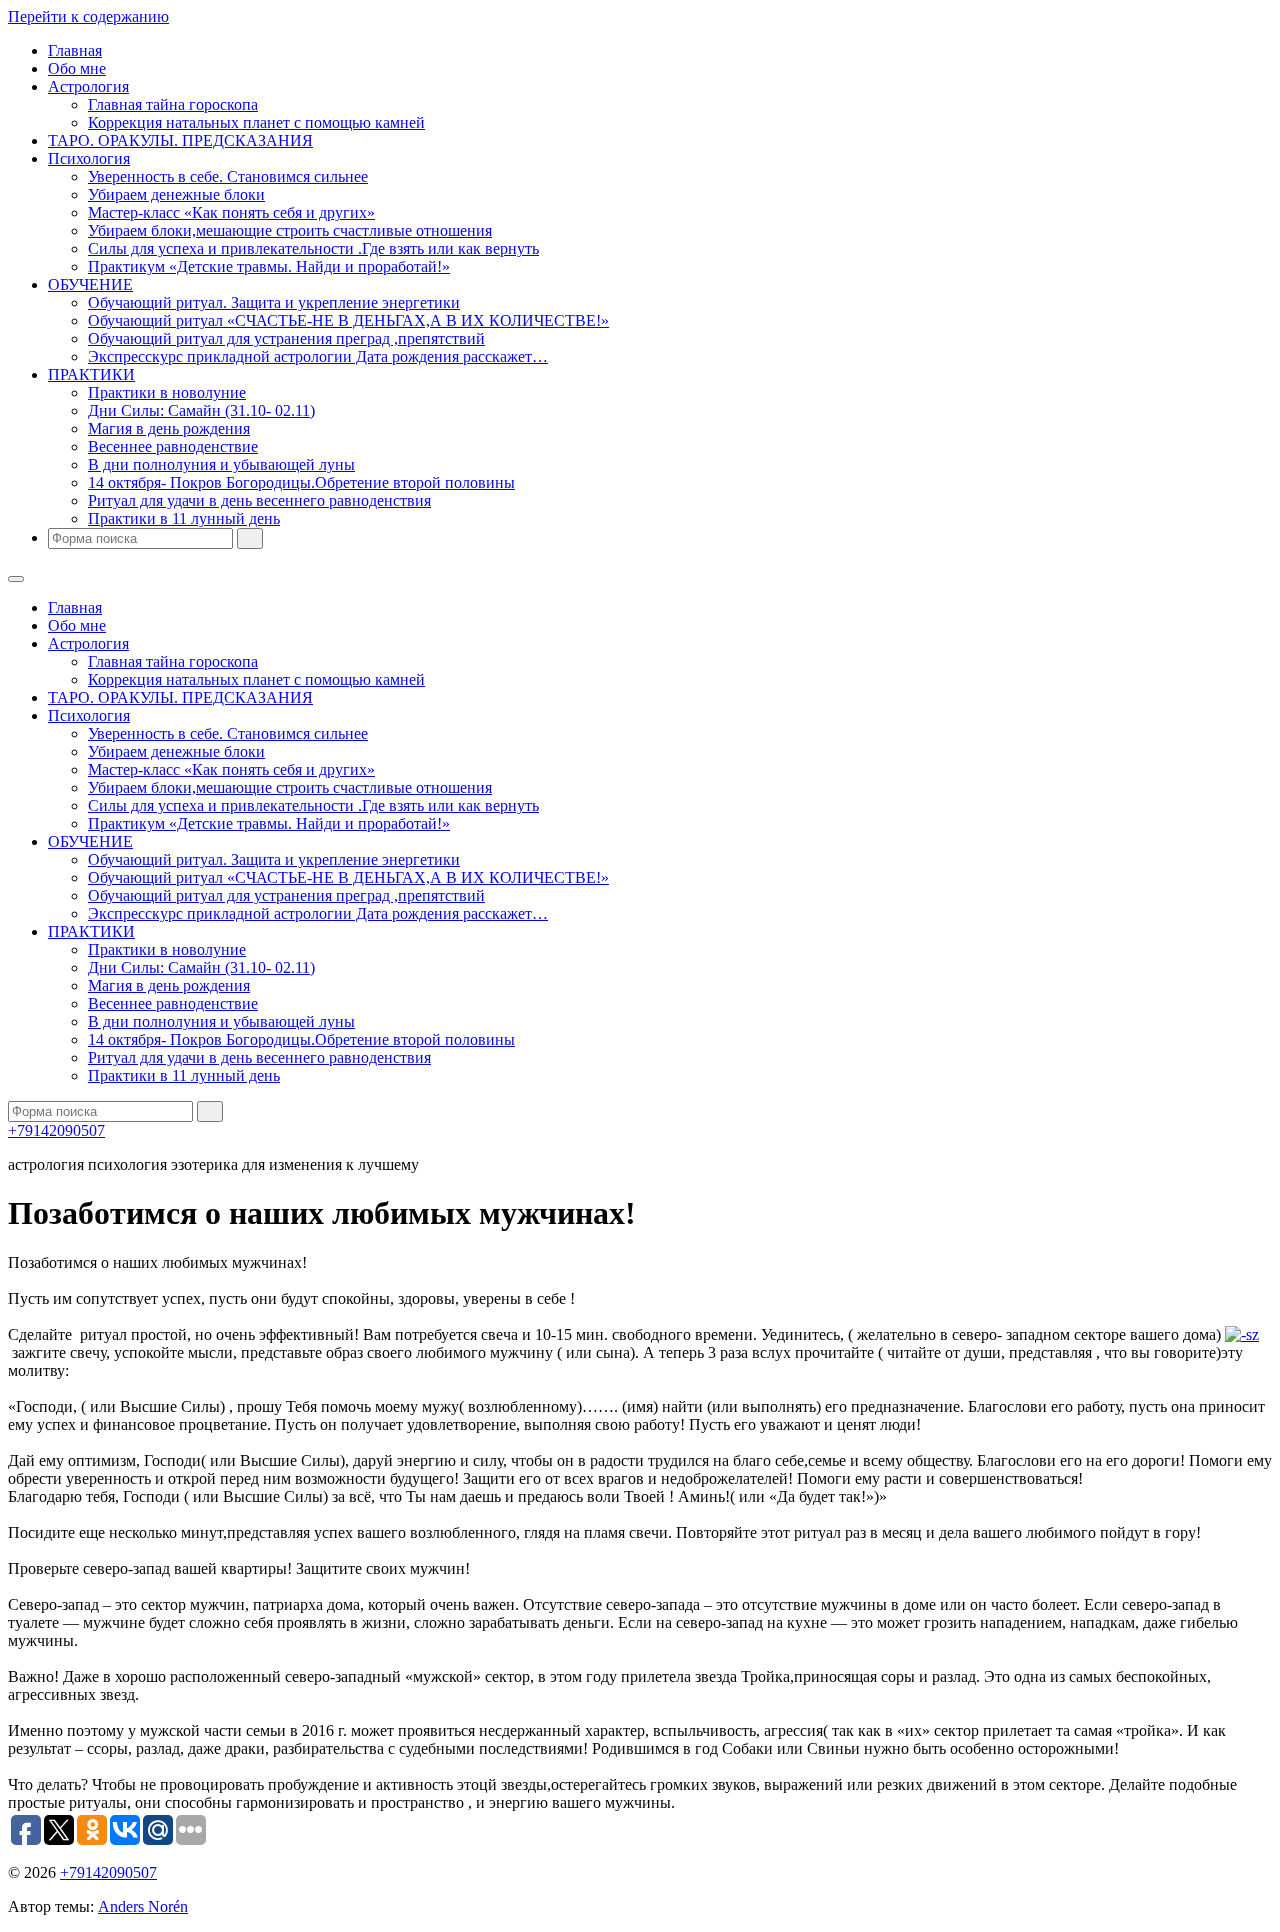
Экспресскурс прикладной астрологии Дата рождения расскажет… (318, 356)
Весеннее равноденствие (173, 446)
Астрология (88, 86)
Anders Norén (143, 1906)
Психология (89, 158)
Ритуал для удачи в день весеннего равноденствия (259, 500)
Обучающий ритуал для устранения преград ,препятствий (286, 338)
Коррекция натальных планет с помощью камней (256, 122)
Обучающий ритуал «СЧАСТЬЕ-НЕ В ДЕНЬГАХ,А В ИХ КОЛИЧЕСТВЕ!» (348, 320)
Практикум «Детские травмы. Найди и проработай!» (269, 266)
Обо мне (77, 68)
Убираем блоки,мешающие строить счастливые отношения (290, 230)
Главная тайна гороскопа (173, 104)
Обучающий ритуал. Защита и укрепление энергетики (274, 302)
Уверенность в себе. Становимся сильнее (228, 176)
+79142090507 (56, 1130)
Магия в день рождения (169, 428)
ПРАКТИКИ (91, 374)
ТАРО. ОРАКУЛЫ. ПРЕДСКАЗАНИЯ (180, 140)
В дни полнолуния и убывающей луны (221, 464)
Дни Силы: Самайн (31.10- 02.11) (201, 410)
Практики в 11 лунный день (184, 518)
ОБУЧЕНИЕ (90, 284)
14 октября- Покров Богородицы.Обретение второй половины (301, 482)
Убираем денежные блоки (176, 194)
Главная (75, 50)
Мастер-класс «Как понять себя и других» (231, 212)
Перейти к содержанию (88, 16)
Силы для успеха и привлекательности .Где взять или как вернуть (313, 248)
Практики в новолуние (167, 392)
